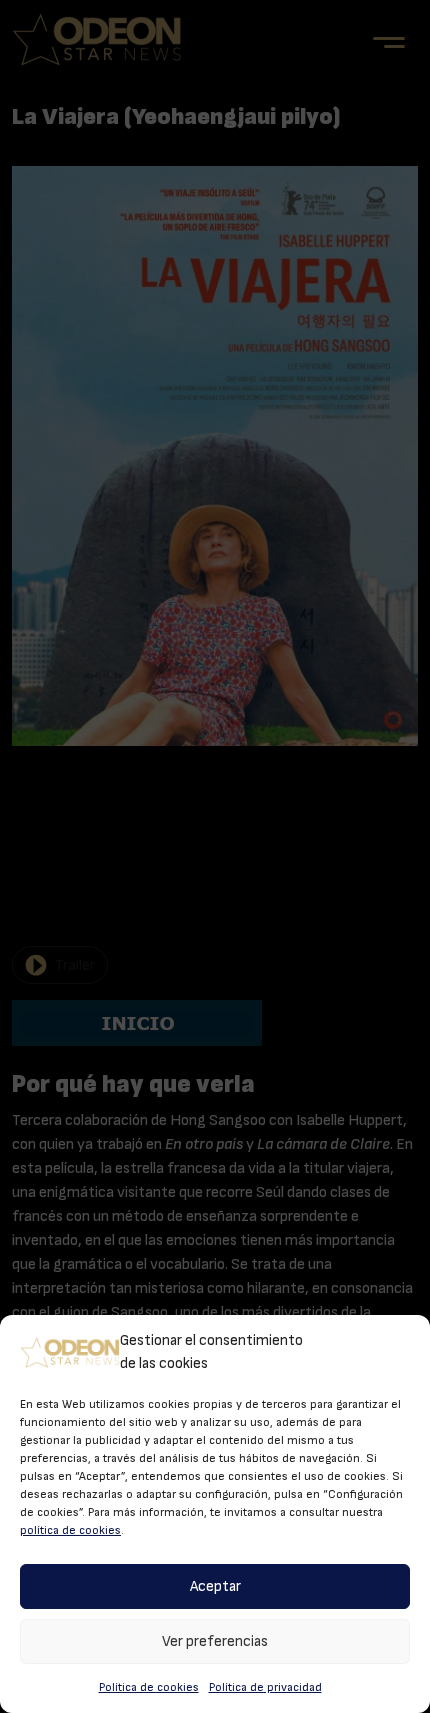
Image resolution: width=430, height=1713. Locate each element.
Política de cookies (149, 1687)
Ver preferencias (215, 1641)
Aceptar (215, 1586)
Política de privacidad (265, 1687)
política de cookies (70, 1530)
